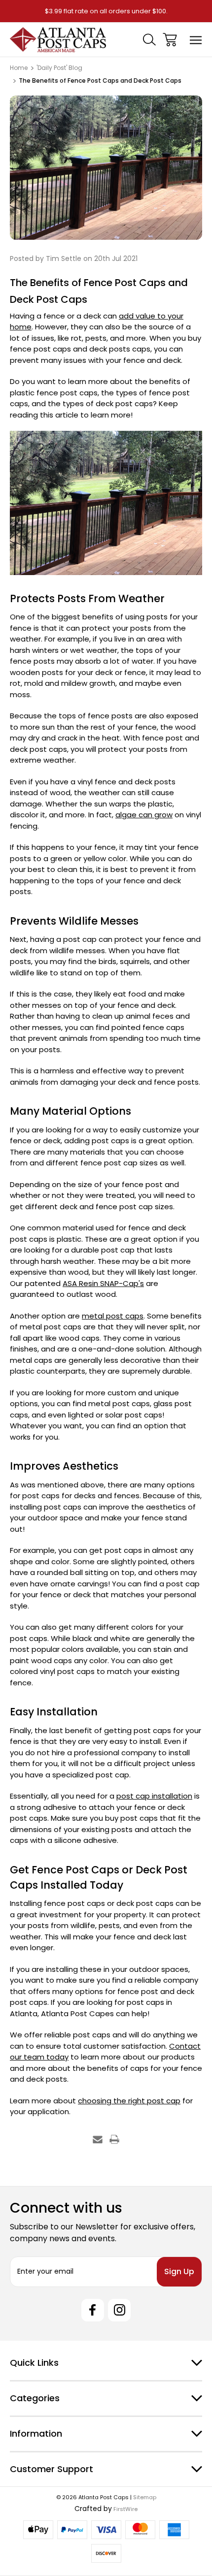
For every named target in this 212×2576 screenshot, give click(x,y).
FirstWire (125, 2509)
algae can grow (144, 815)
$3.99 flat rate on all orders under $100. (106, 11)
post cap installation (154, 1796)
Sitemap (145, 2497)
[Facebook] (93, 2310)
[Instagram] (119, 2310)
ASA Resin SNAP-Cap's (103, 1283)
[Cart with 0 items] (170, 40)
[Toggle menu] (196, 40)
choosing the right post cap (129, 2101)
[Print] (114, 2139)
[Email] (98, 2139)
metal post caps (113, 1316)
